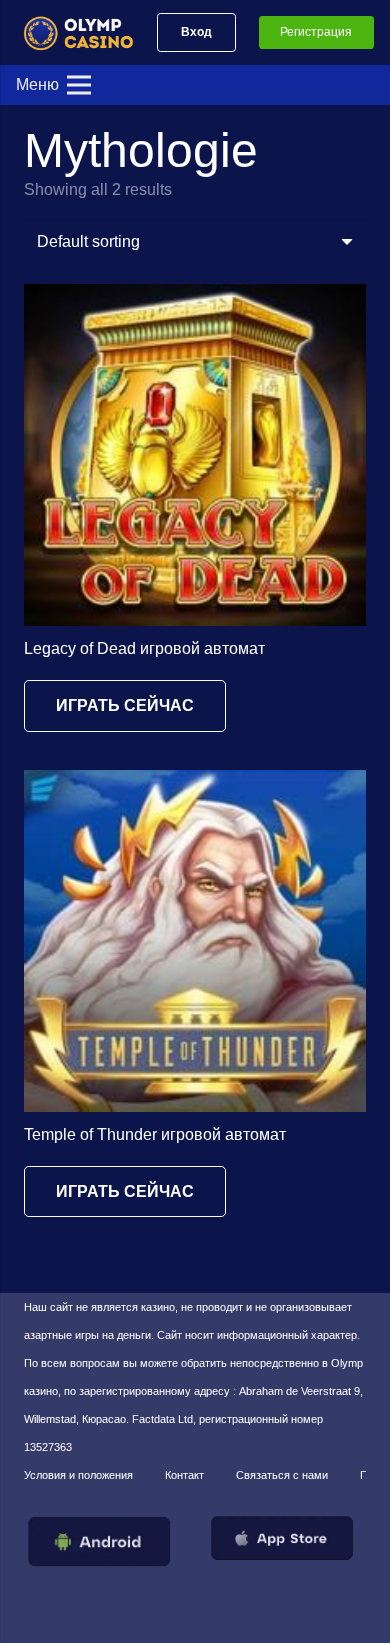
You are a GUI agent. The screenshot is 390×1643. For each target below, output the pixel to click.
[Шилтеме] (87, 32)
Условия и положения (78, 1475)
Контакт (184, 1475)
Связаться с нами (282, 1475)
